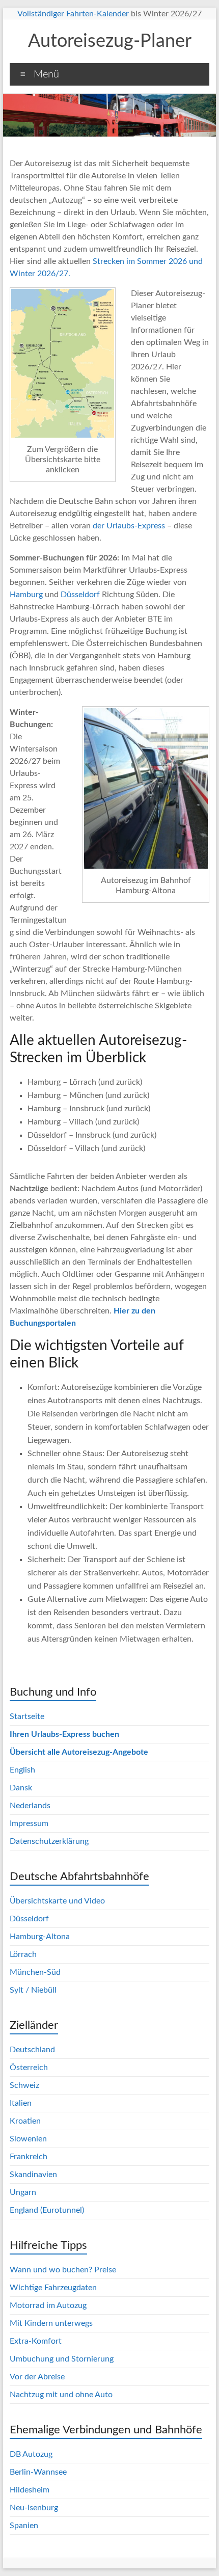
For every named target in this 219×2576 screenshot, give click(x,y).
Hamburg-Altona (40, 1937)
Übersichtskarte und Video (57, 1901)
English (22, 1770)
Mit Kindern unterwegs (51, 2323)
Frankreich (29, 2157)
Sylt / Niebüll (33, 1990)
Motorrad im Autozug (48, 2305)
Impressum (29, 1823)
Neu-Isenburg (34, 2508)
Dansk (21, 1788)
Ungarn (23, 2192)
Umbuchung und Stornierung (62, 2359)
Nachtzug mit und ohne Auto (61, 2395)
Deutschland (32, 2050)
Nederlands (30, 1806)
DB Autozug (31, 2454)
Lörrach (23, 1954)
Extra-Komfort (36, 2341)
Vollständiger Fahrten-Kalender (73, 14)
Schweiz (24, 2085)
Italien (21, 2103)
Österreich (29, 2068)
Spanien (24, 2526)
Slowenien (28, 2139)
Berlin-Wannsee (38, 2472)
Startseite (27, 1716)
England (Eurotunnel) (47, 2210)
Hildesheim (30, 2490)
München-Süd (35, 1972)
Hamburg (26, 595)
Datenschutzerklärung (49, 1841)
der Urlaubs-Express (129, 526)
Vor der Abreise (37, 2377)
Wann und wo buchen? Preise (63, 2270)
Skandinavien (33, 2175)
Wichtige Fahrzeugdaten (53, 2288)
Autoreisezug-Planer (110, 41)
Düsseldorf (80, 595)
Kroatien (25, 2121)
